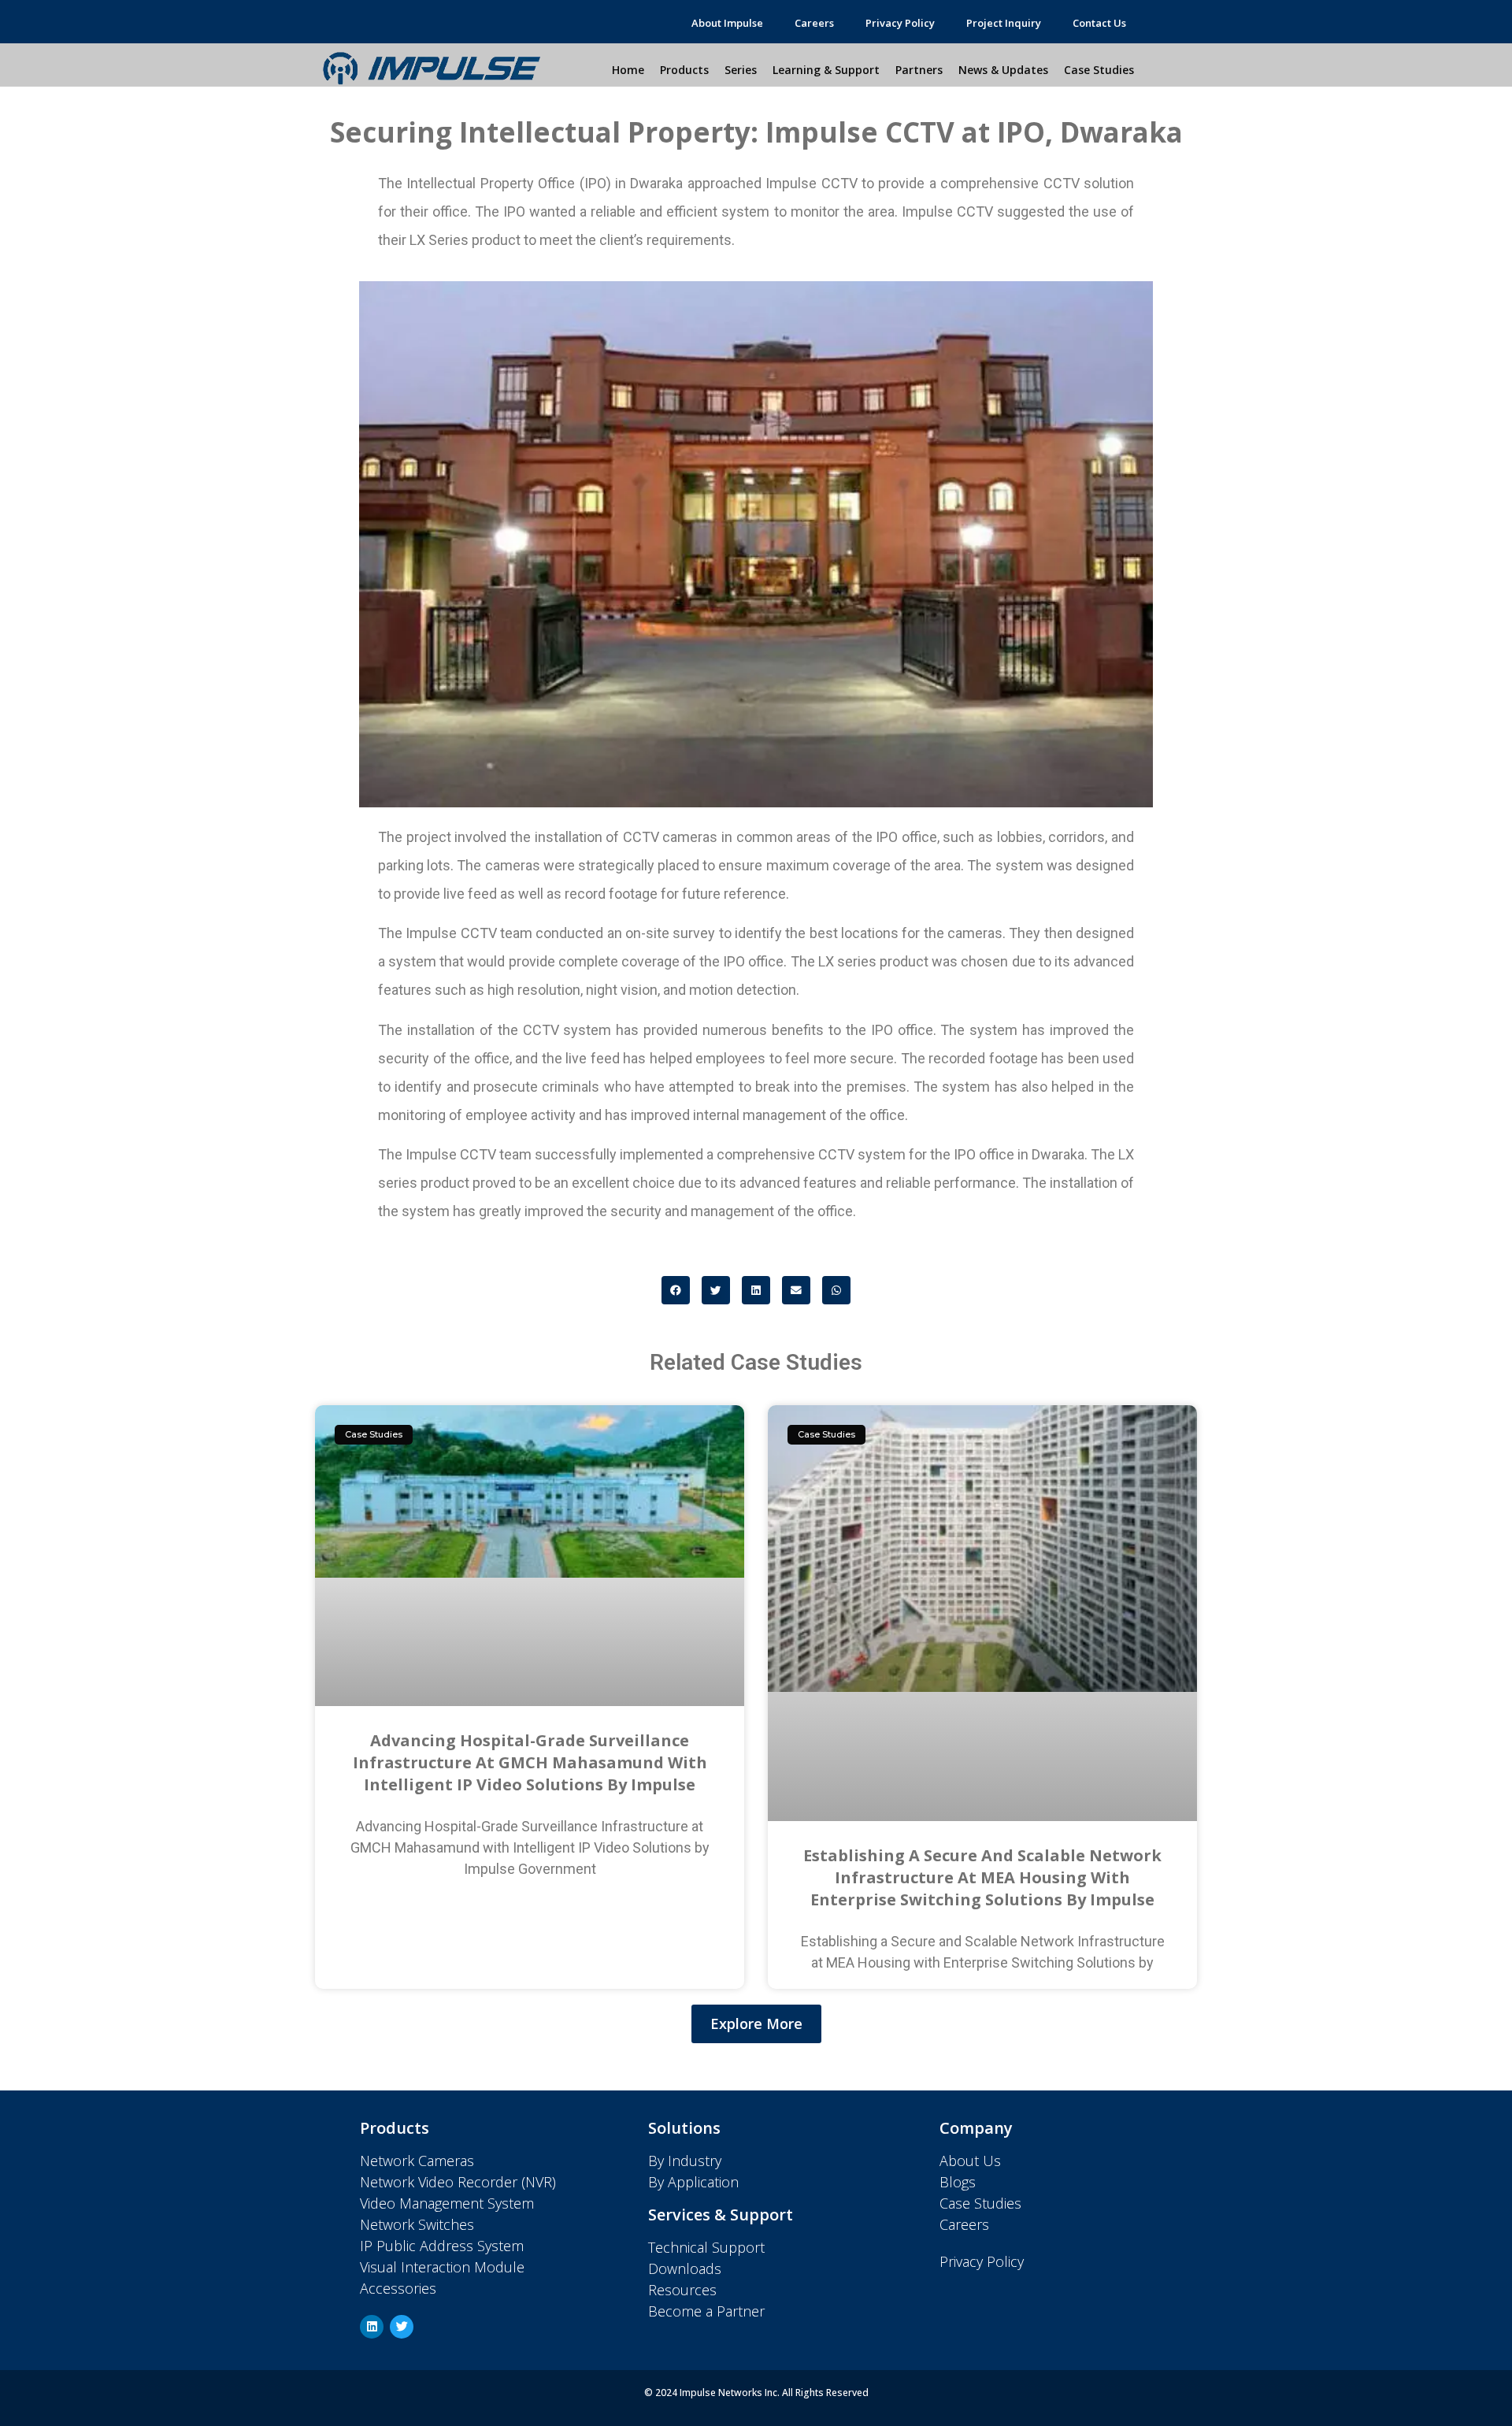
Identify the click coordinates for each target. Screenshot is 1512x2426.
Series (741, 70)
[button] (676, 1290)
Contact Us (1099, 23)
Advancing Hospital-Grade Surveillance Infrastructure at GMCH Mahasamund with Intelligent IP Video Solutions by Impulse (530, 1762)
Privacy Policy (900, 23)
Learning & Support (826, 70)
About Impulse (727, 23)
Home (628, 70)
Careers (814, 23)
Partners (919, 70)
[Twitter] (402, 2327)
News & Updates (1003, 70)
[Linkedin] (372, 2327)
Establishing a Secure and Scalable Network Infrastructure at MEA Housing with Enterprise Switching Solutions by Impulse (982, 1877)
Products (684, 70)
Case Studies (1099, 70)
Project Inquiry (1004, 23)
